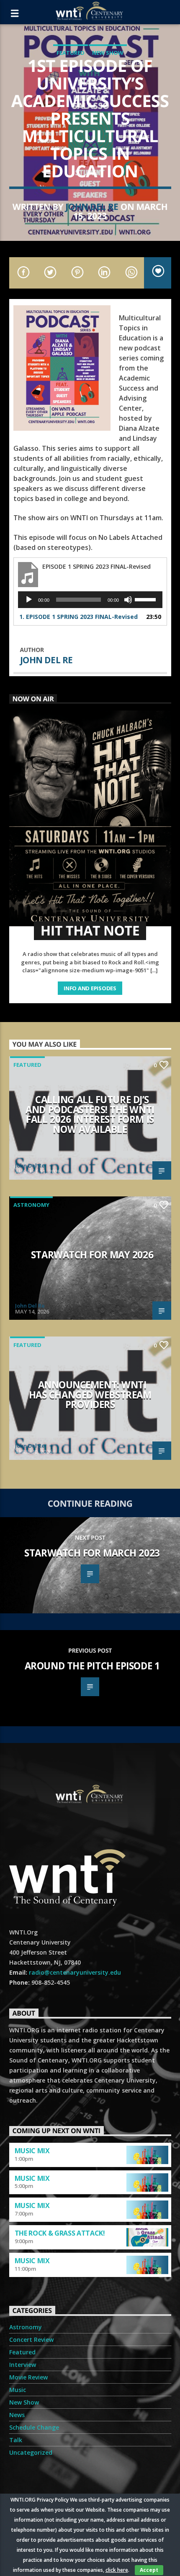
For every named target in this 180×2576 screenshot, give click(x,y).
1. (78, 617)
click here (117, 2570)
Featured (71, 53)
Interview (23, 2365)
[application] (90, 600)
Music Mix (32, 2151)
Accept (149, 2570)
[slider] (147, 599)
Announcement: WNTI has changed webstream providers (90, 1395)
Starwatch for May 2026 (92, 1255)
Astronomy (31, 1205)
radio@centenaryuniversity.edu (75, 1972)
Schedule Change (34, 2427)
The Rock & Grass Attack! (60, 2233)
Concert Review (31, 2340)
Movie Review (28, 2377)
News (17, 2415)
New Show (108, 53)
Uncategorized (31, 2452)
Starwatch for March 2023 (92, 1553)
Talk (16, 2440)
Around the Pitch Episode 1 (92, 1666)
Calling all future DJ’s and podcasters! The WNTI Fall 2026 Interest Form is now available (90, 1114)
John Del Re (92, 207)
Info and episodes (90, 988)
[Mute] (128, 600)
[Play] (29, 600)
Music (18, 2390)
